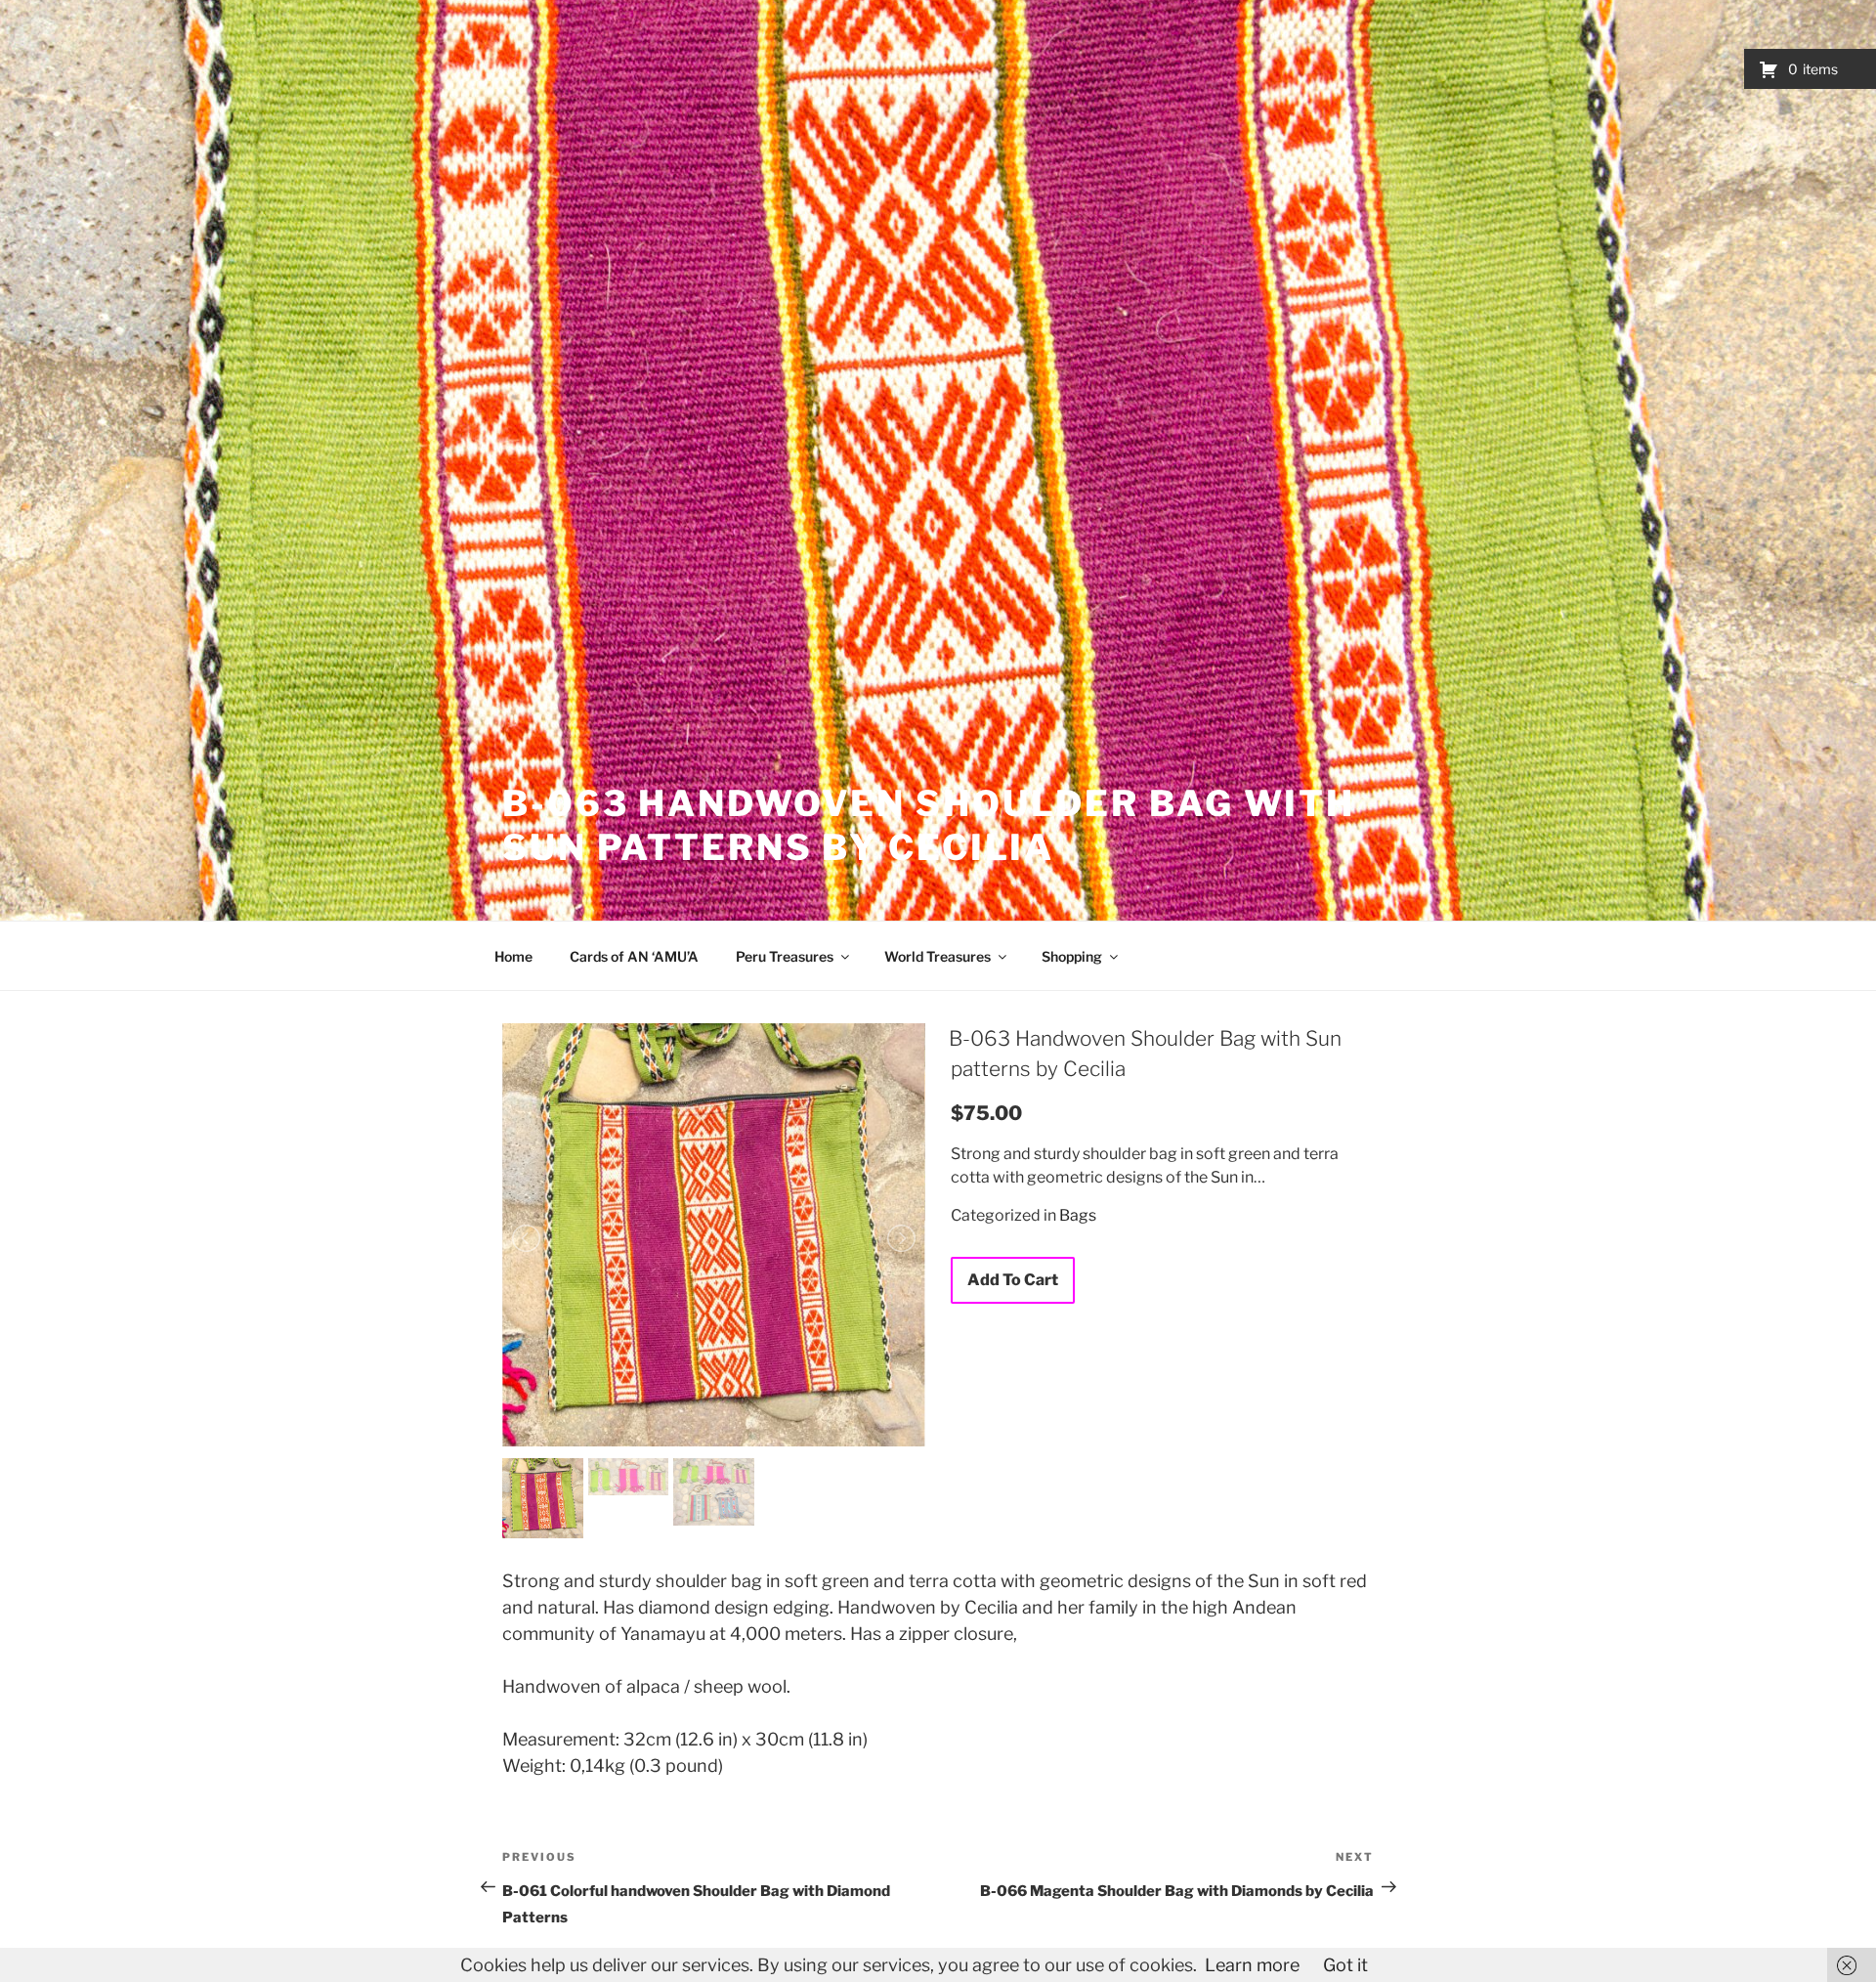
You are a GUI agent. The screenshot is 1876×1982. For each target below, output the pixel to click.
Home (513, 956)
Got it (1345, 1965)
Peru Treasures (785, 956)
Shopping (1072, 956)
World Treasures (938, 956)
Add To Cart (1013, 1280)
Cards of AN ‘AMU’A (634, 956)
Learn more (1252, 1965)
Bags (1078, 1215)
